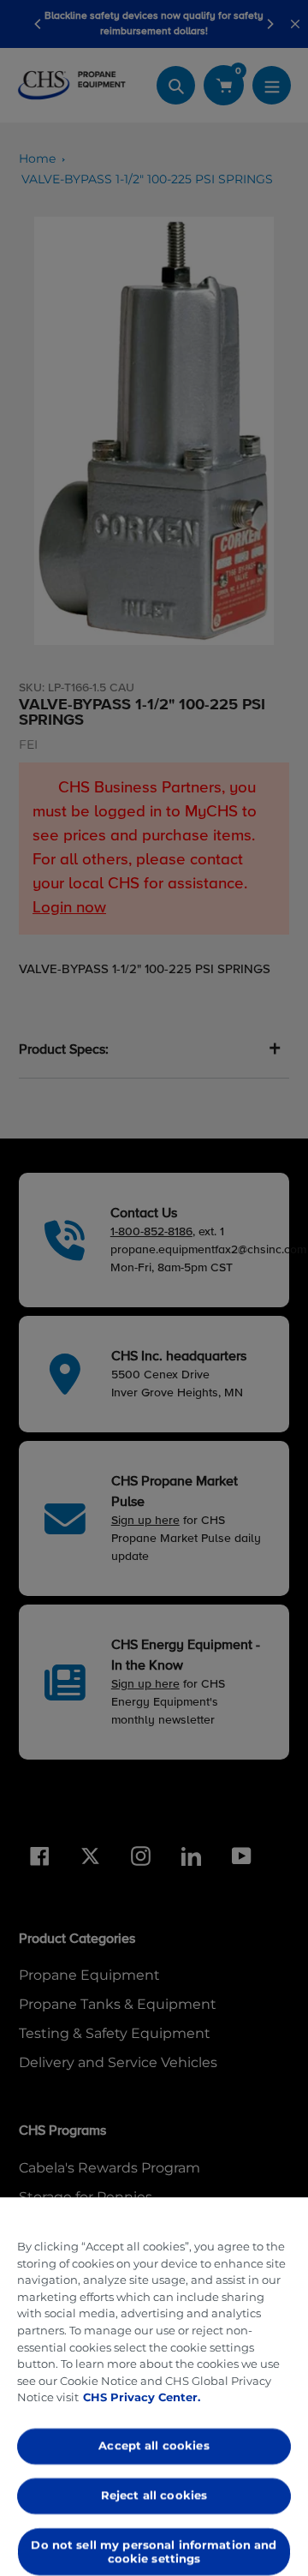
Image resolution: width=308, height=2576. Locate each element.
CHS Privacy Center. (142, 2397)
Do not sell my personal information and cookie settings (154, 2551)
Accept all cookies (154, 2446)
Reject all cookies (154, 2495)
